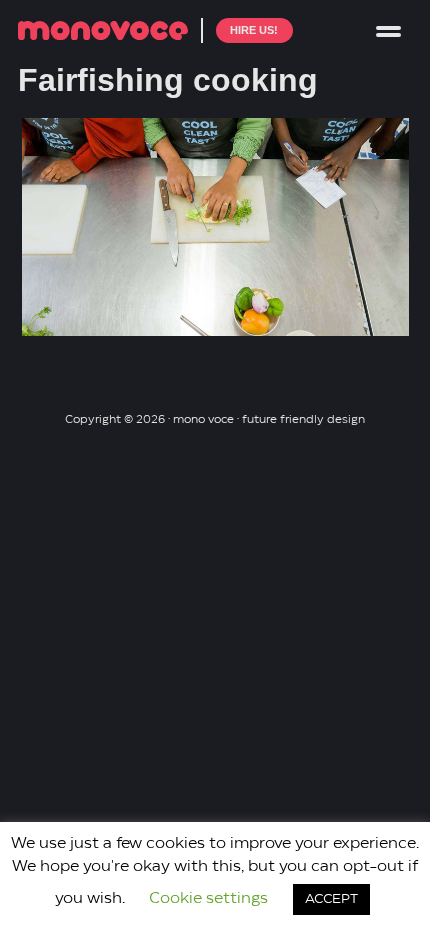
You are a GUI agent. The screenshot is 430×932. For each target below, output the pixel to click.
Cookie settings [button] (208, 899)
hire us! (254, 30)
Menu (388, 30)
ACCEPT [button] (331, 899)
